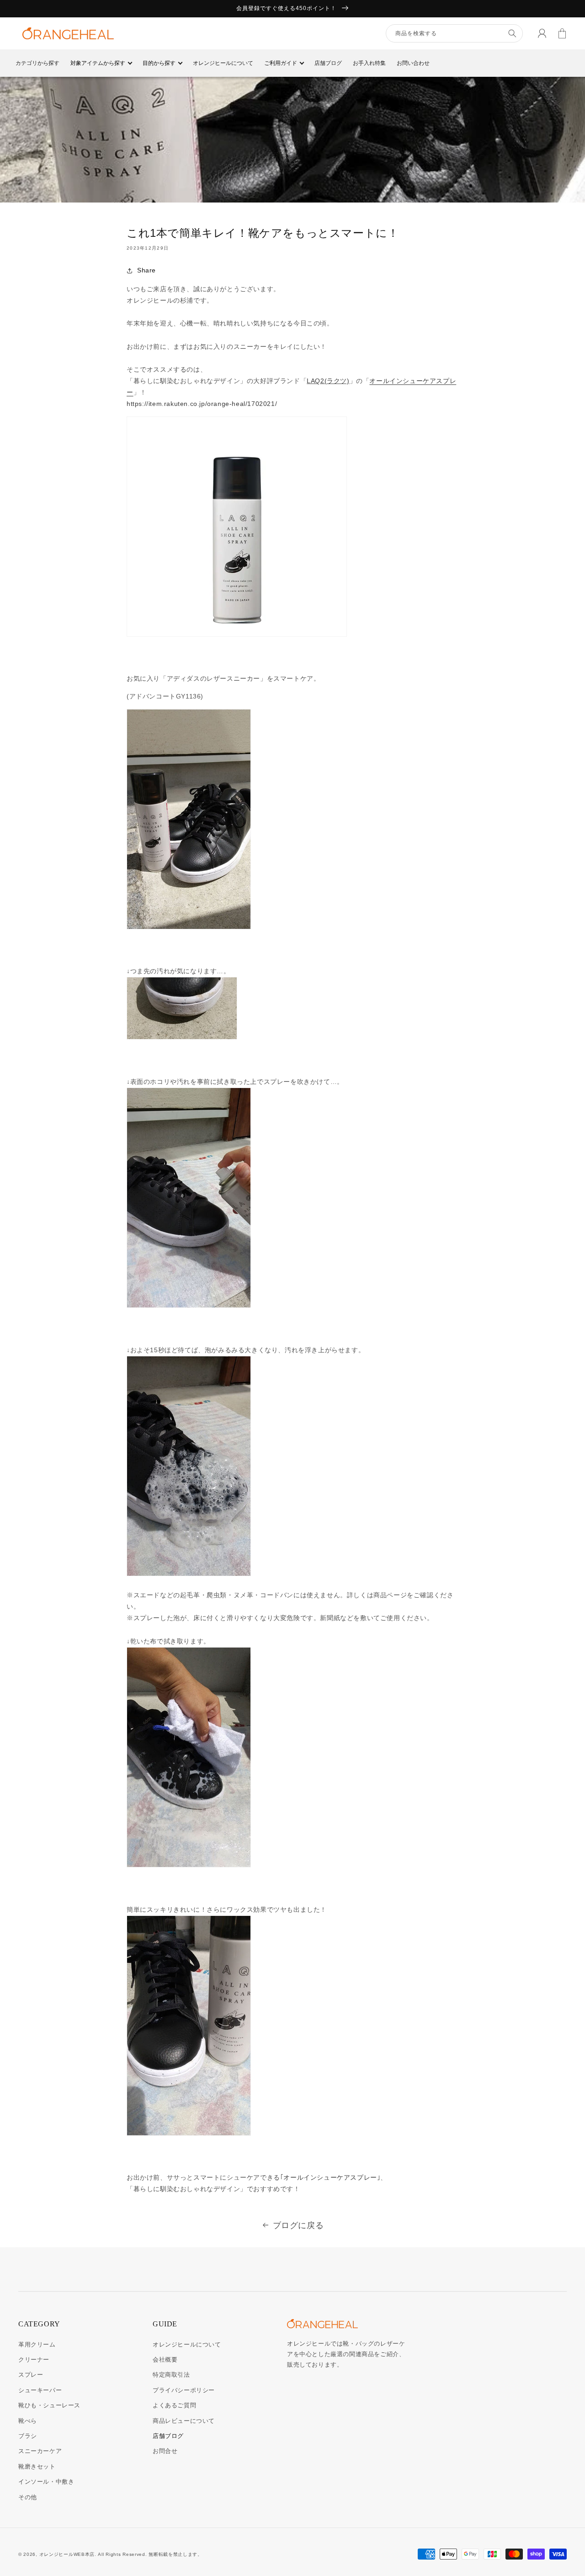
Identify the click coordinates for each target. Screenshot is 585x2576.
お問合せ (165, 2451)
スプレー (31, 2375)
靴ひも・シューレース (49, 2405)
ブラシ (28, 2436)
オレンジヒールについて (223, 63)
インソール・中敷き (46, 2482)
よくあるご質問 (174, 2405)
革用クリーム (37, 2344)
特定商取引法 (171, 2375)
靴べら (28, 2421)
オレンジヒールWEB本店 (67, 2554)
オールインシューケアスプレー (330, 2177)
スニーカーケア (40, 2451)
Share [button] (146, 270)
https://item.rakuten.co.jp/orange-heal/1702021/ (202, 404)
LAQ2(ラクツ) (328, 381)
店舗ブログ (328, 63)
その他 (28, 2497)
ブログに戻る (298, 2225)
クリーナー (34, 2360)
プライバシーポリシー (184, 2390)
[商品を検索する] (512, 33)
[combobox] (454, 33)
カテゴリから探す (37, 63)
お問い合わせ (413, 63)
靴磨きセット (37, 2467)
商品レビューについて (184, 2421)
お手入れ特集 (369, 63)
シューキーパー (40, 2390)
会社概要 (165, 2360)
